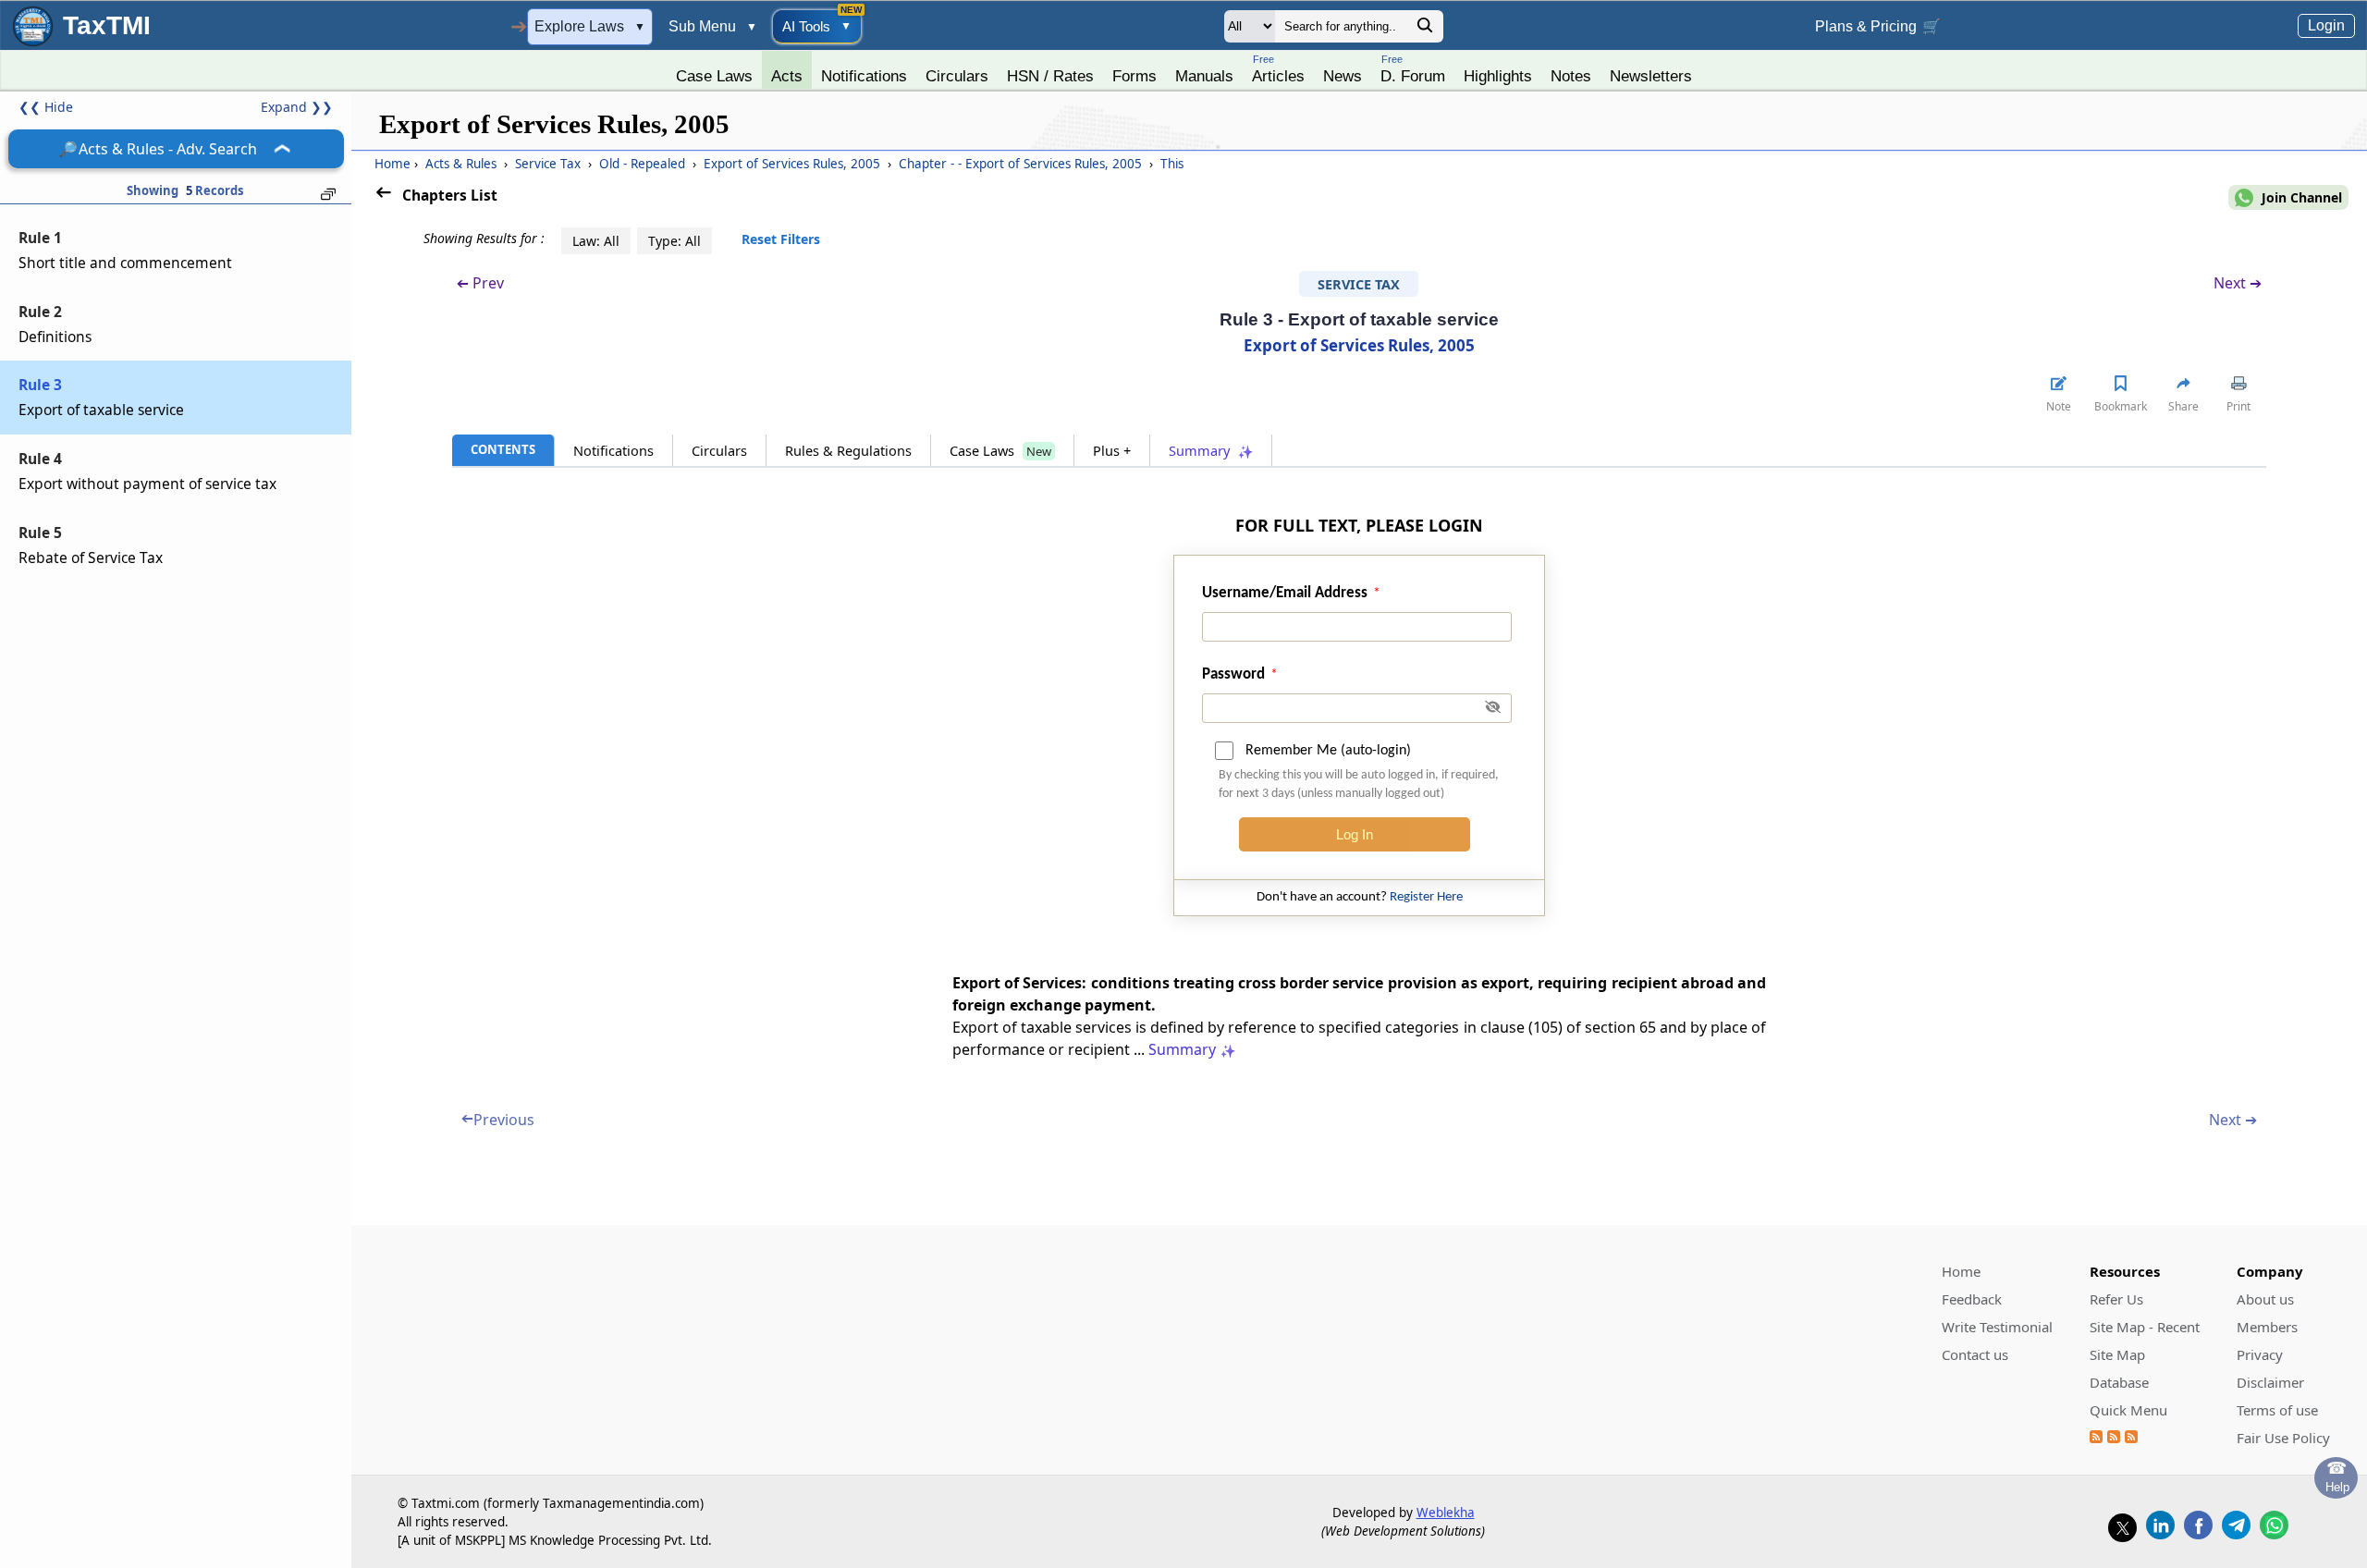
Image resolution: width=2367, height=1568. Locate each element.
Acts (787, 76)
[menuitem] (714, 71)
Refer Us (2116, 1299)
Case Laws (714, 76)
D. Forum (1413, 69)
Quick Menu (2128, 1410)
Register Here (1426, 897)
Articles (1278, 69)
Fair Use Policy (2283, 1438)
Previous (498, 1120)
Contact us (1975, 1354)
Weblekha (1446, 1513)
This (1170, 164)
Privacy (2260, 1354)
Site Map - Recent (2145, 1327)
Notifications (864, 76)
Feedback (1972, 1299)
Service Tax (548, 164)
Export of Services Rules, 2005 (792, 164)
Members (2267, 1327)
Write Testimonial (1997, 1327)
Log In (1355, 834)
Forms (1134, 76)
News (1343, 76)
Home (392, 164)
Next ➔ (2238, 283)
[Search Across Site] (1425, 30)
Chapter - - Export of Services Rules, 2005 (1020, 164)
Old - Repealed (642, 164)
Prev (480, 283)
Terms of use (2277, 1410)
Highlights (1498, 76)
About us (2265, 1299)
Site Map (2117, 1354)
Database (2119, 1382)
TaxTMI (107, 25)
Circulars (957, 76)
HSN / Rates (1050, 76)
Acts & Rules (461, 164)
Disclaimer (2270, 1382)
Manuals (1204, 76)
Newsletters (1651, 76)
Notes (1571, 76)
